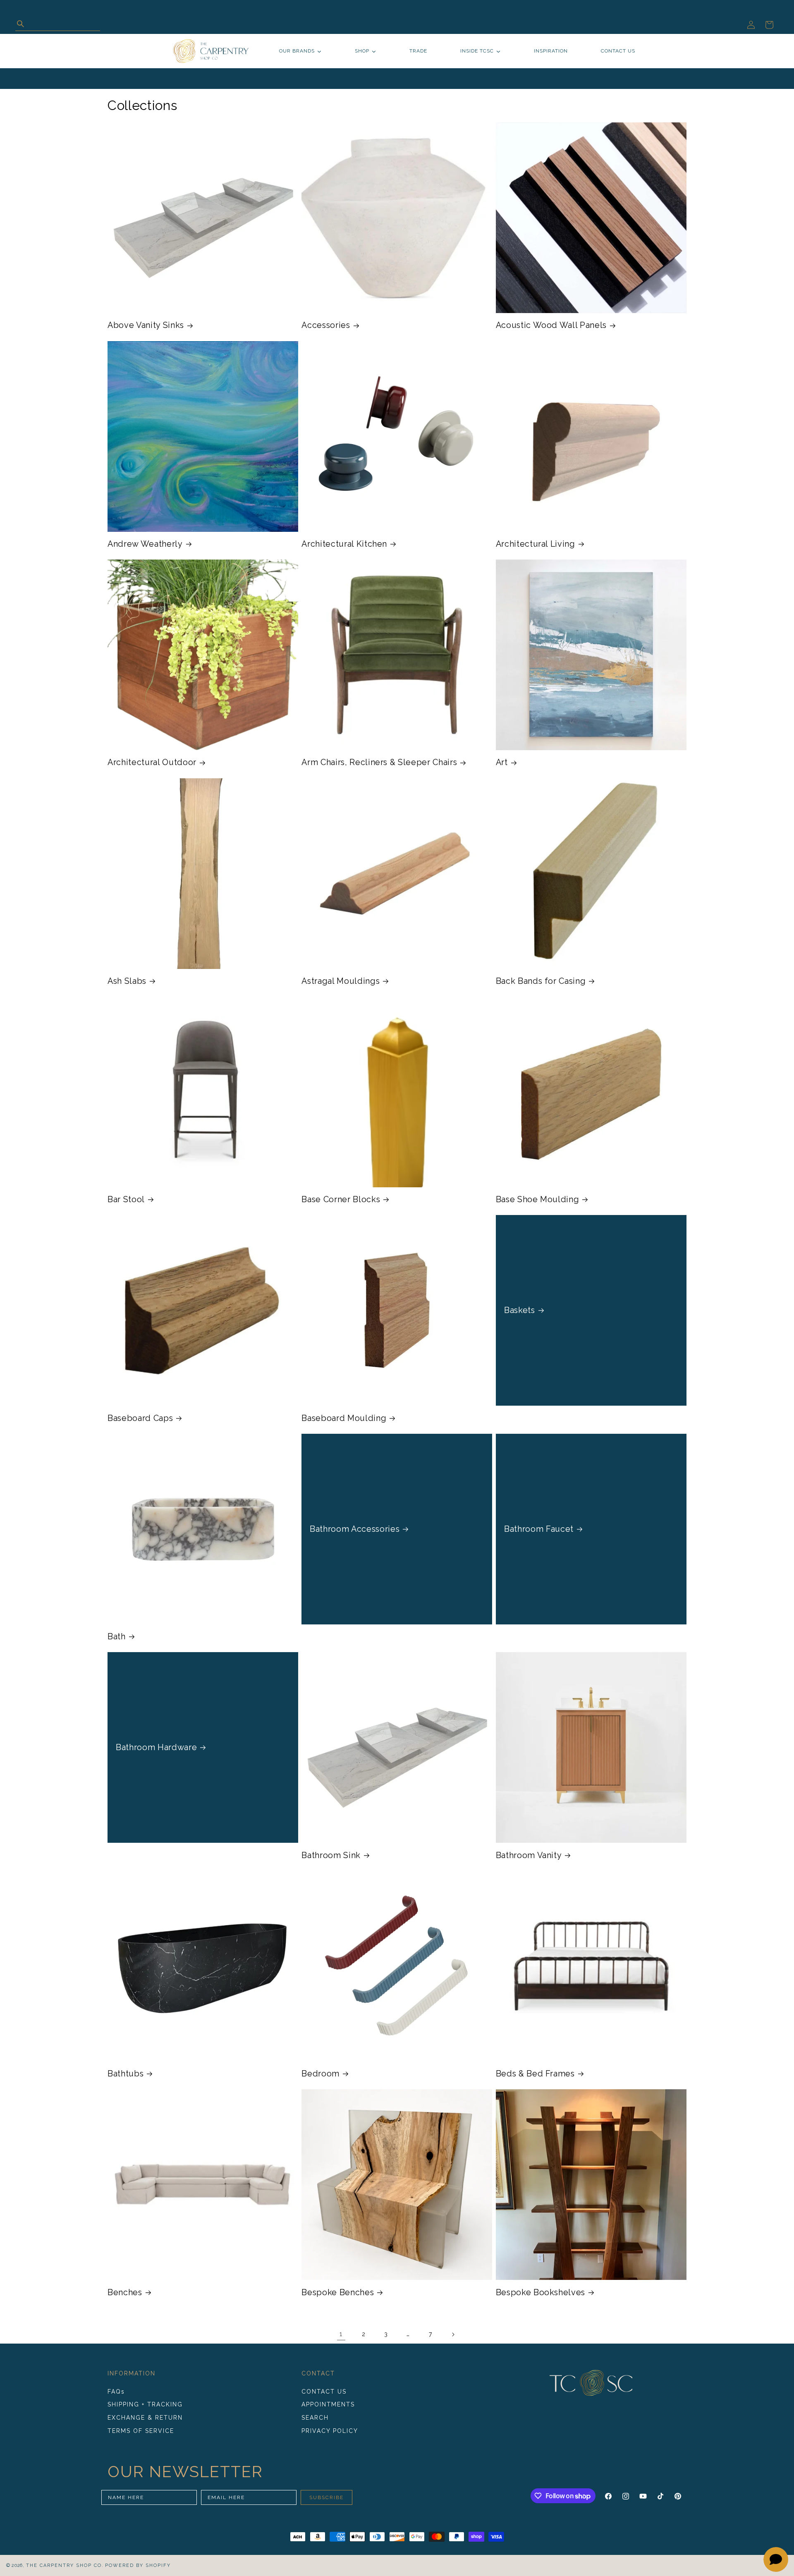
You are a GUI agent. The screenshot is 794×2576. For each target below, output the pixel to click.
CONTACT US (324, 2392)
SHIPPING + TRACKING (145, 2405)
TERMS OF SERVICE (141, 2431)
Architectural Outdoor (152, 762)
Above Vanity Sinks (146, 325)
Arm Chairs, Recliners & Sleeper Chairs (379, 762)
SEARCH (315, 2418)
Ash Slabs (127, 981)
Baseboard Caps (140, 1418)
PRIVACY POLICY (330, 2431)
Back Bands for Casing (541, 981)
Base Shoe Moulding (538, 1199)
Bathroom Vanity (529, 1855)
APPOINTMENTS (328, 2405)
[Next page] (453, 2334)
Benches (125, 2292)
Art (502, 762)
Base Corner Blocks (341, 1199)
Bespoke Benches (338, 2292)
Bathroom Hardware (156, 1747)
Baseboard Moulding (344, 1418)
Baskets (520, 1311)
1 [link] (341, 2334)
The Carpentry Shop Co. (65, 2565)
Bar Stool (126, 1199)
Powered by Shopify (138, 2565)
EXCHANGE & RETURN (145, 2418)
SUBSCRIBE (326, 2497)
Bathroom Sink (331, 1855)
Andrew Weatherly (145, 544)
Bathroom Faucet (539, 1529)
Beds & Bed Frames (535, 2074)
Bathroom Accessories (355, 1529)
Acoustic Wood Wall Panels (551, 325)
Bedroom (320, 2074)
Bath (117, 1636)
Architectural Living (536, 544)
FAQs (116, 2392)
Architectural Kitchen (344, 544)
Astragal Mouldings (341, 981)
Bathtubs (126, 2074)
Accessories (326, 325)
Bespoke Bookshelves (541, 2292)
